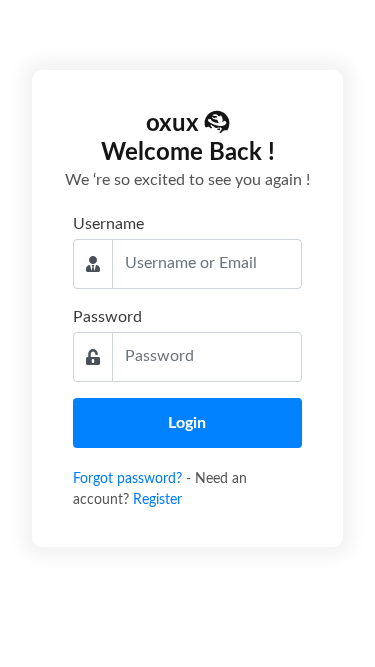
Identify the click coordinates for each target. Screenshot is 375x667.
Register (157, 500)
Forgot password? (129, 479)
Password (107, 317)
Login (187, 423)
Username (108, 224)
